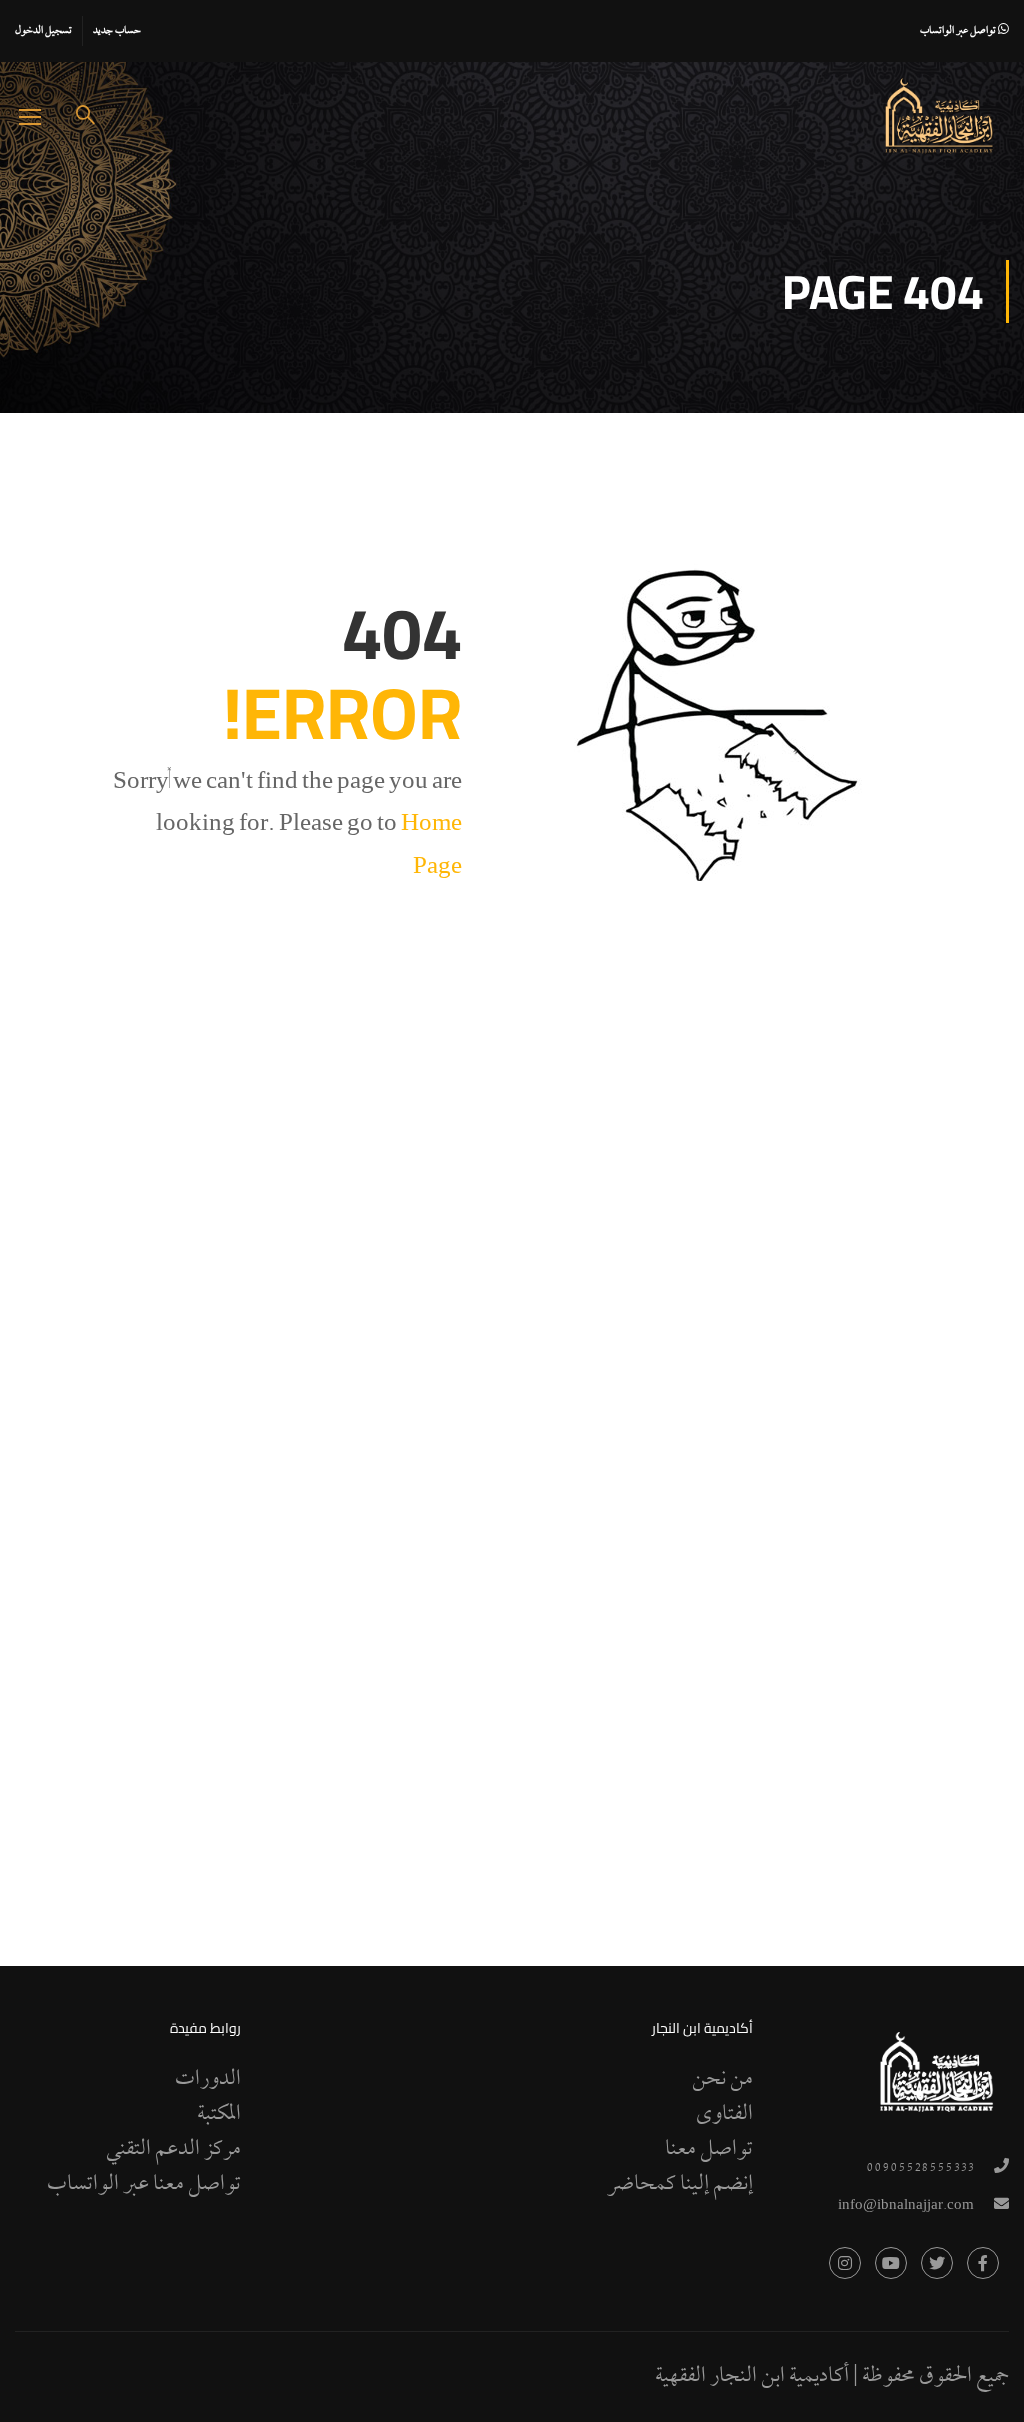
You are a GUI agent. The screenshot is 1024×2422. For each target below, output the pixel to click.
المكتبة (219, 2115)
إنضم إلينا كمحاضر (680, 2185)
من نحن (722, 2080)
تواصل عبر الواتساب (959, 31)
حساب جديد (117, 31)
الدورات (208, 2080)
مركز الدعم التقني (173, 2150)
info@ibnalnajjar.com (906, 2206)
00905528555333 (920, 2168)
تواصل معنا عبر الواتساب (144, 2185)
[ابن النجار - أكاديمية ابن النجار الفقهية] (939, 116)
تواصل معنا (709, 2150)
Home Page (431, 847)
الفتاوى (724, 2115)
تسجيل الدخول (43, 31)
